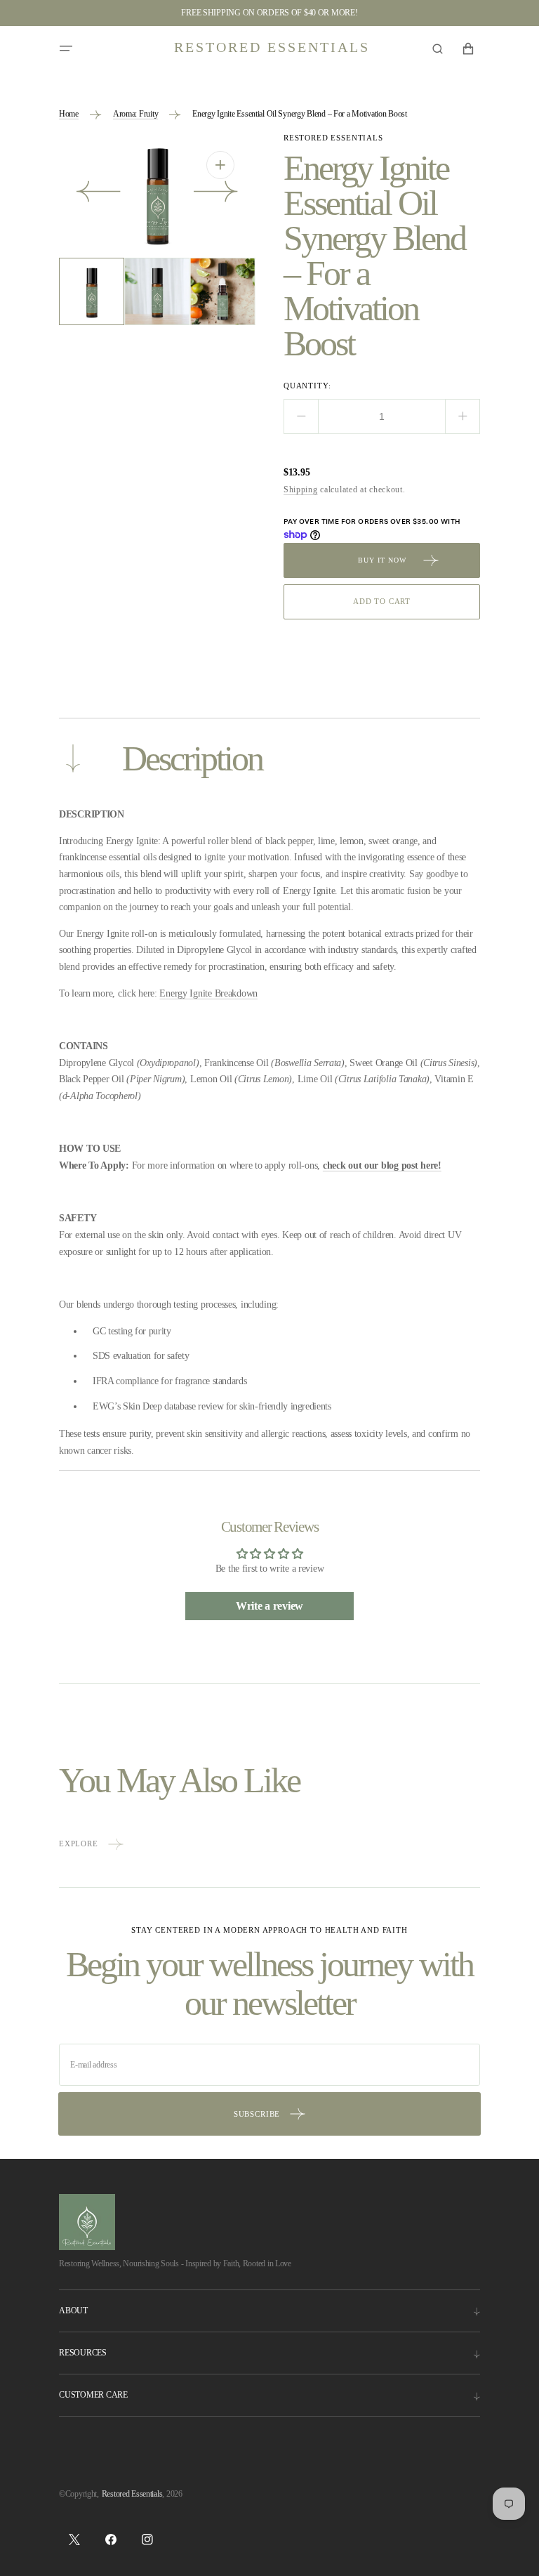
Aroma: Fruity (135, 114)
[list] (157, 194)
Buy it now (382, 560)
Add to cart (382, 601)
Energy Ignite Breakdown (208, 993)
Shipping (301, 489)
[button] (66, 48)
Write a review (269, 1606)
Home (69, 114)
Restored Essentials (132, 2494)
